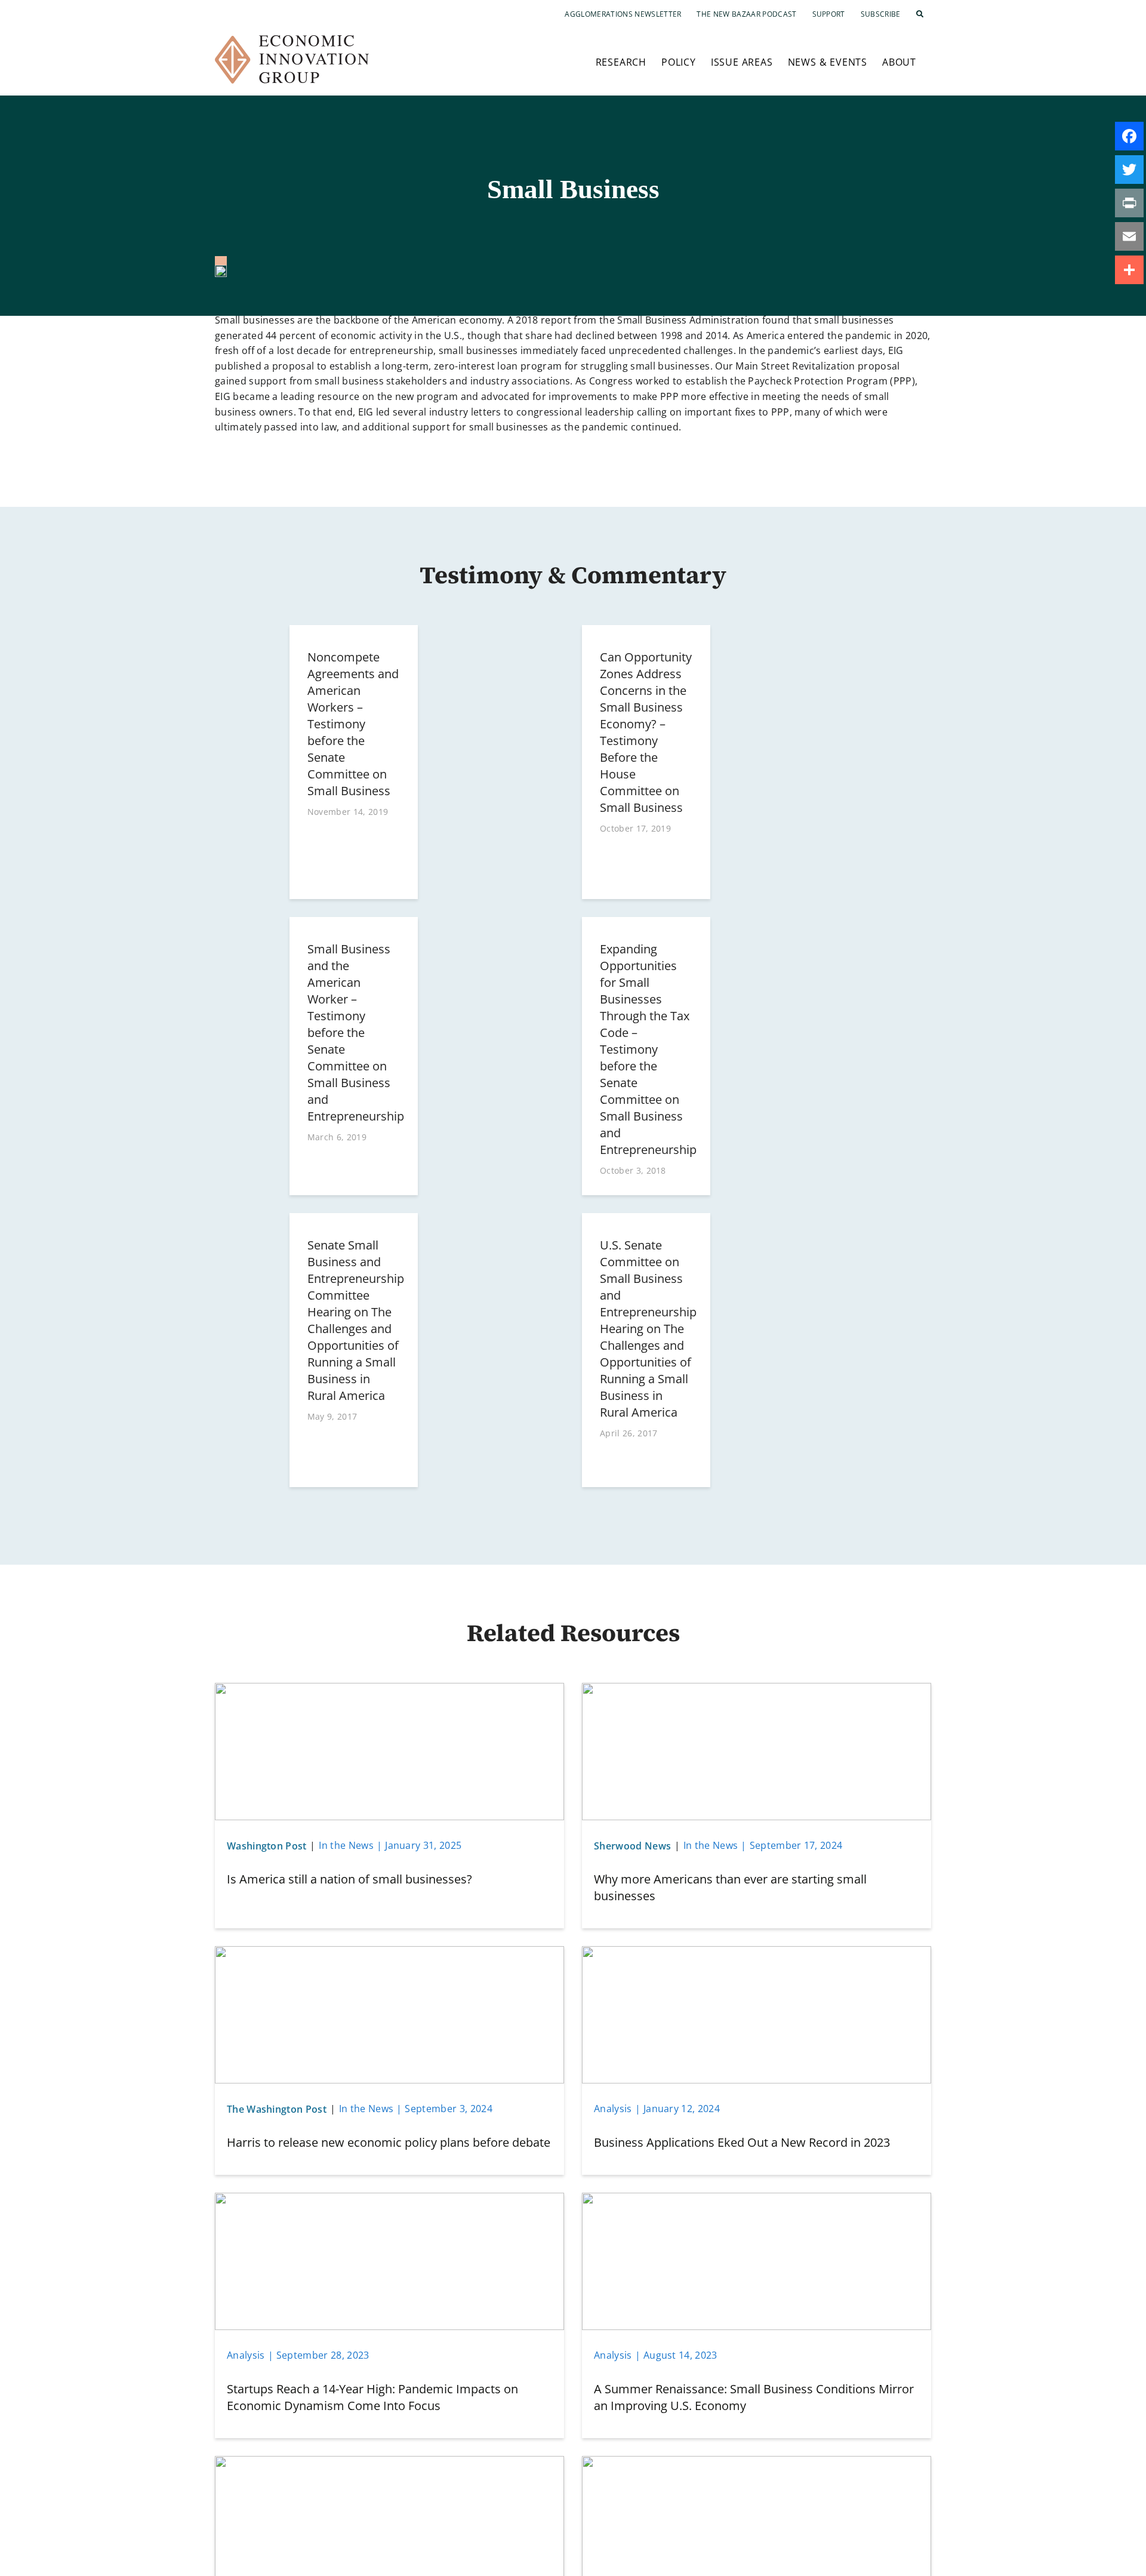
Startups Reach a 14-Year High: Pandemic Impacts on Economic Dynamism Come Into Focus (372, 2397)
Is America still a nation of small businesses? (349, 1879)
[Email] (1129, 236)
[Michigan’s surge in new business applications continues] (757, 2463)
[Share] (1129, 270)
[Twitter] (1129, 170)
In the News (346, 1845)
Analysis (613, 2109)
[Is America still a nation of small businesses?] (389, 1690)
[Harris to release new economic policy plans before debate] (389, 1953)
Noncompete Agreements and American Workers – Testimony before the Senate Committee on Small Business (353, 724)
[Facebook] (1129, 136)
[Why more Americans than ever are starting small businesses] (757, 1690)
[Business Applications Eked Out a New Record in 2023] (757, 1953)
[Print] (1129, 203)
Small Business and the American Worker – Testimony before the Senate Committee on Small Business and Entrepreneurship (356, 1032)
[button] (920, 14)
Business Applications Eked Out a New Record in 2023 (742, 2142)
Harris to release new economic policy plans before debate (389, 2142)
